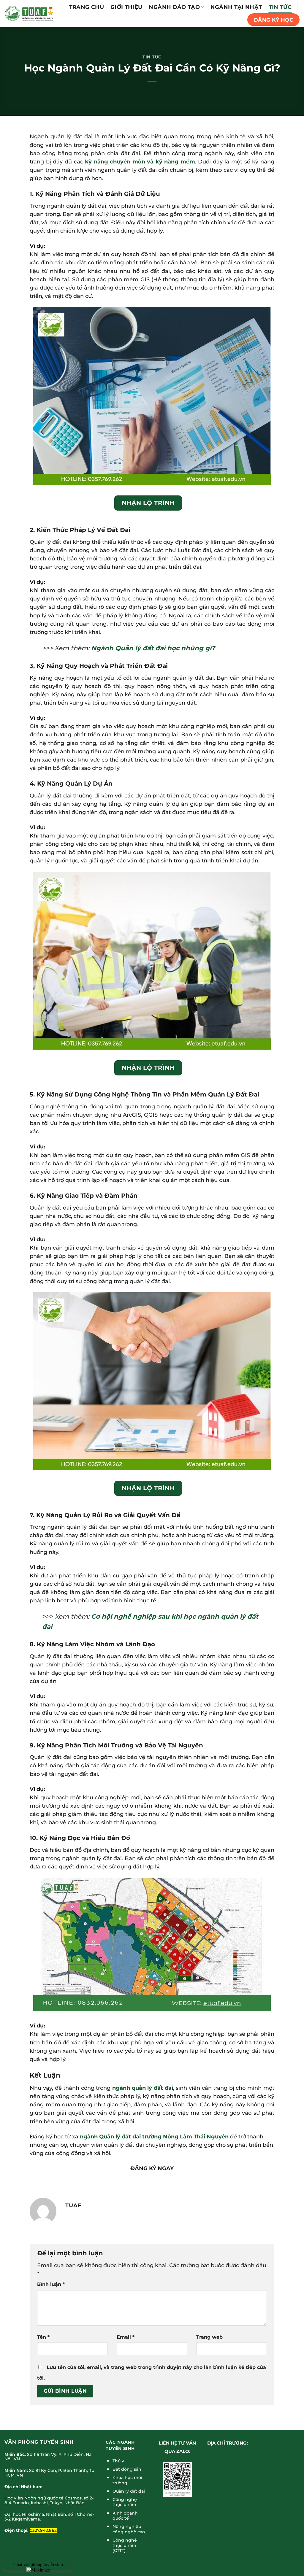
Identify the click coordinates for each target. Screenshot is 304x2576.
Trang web (209, 2337)
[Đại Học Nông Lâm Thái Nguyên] (29, 13)
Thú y (118, 2461)
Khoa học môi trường (127, 2480)
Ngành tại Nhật (236, 7)
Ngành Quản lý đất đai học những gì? (153, 648)
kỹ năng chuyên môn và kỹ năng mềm (140, 162)
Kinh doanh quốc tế (125, 2516)
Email (126, 2337)
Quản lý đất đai (129, 2491)
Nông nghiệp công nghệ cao (129, 2529)
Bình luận (51, 2284)
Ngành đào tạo (174, 7)
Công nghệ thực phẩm (125, 2502)
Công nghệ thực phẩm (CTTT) (125, 2545)
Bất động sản (127, 2469)
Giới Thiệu (126, 7)
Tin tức (280, 7)
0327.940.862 (43, 2530)
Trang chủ (87, 7)
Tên (43, 2337)
